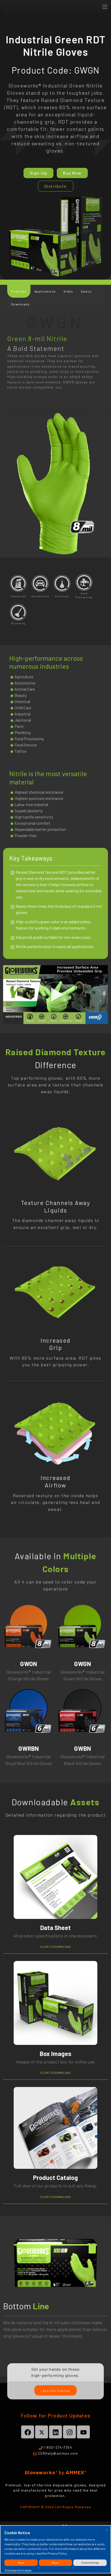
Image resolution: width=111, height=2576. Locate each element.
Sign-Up (39, 173)
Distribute (56, 186)
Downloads (20, 304)
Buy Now (72, 173)
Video (68, 291)
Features (19, 291)
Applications (45, 291)
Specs (86, 291)
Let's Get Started (55, 2391)
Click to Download (55, 1947)
